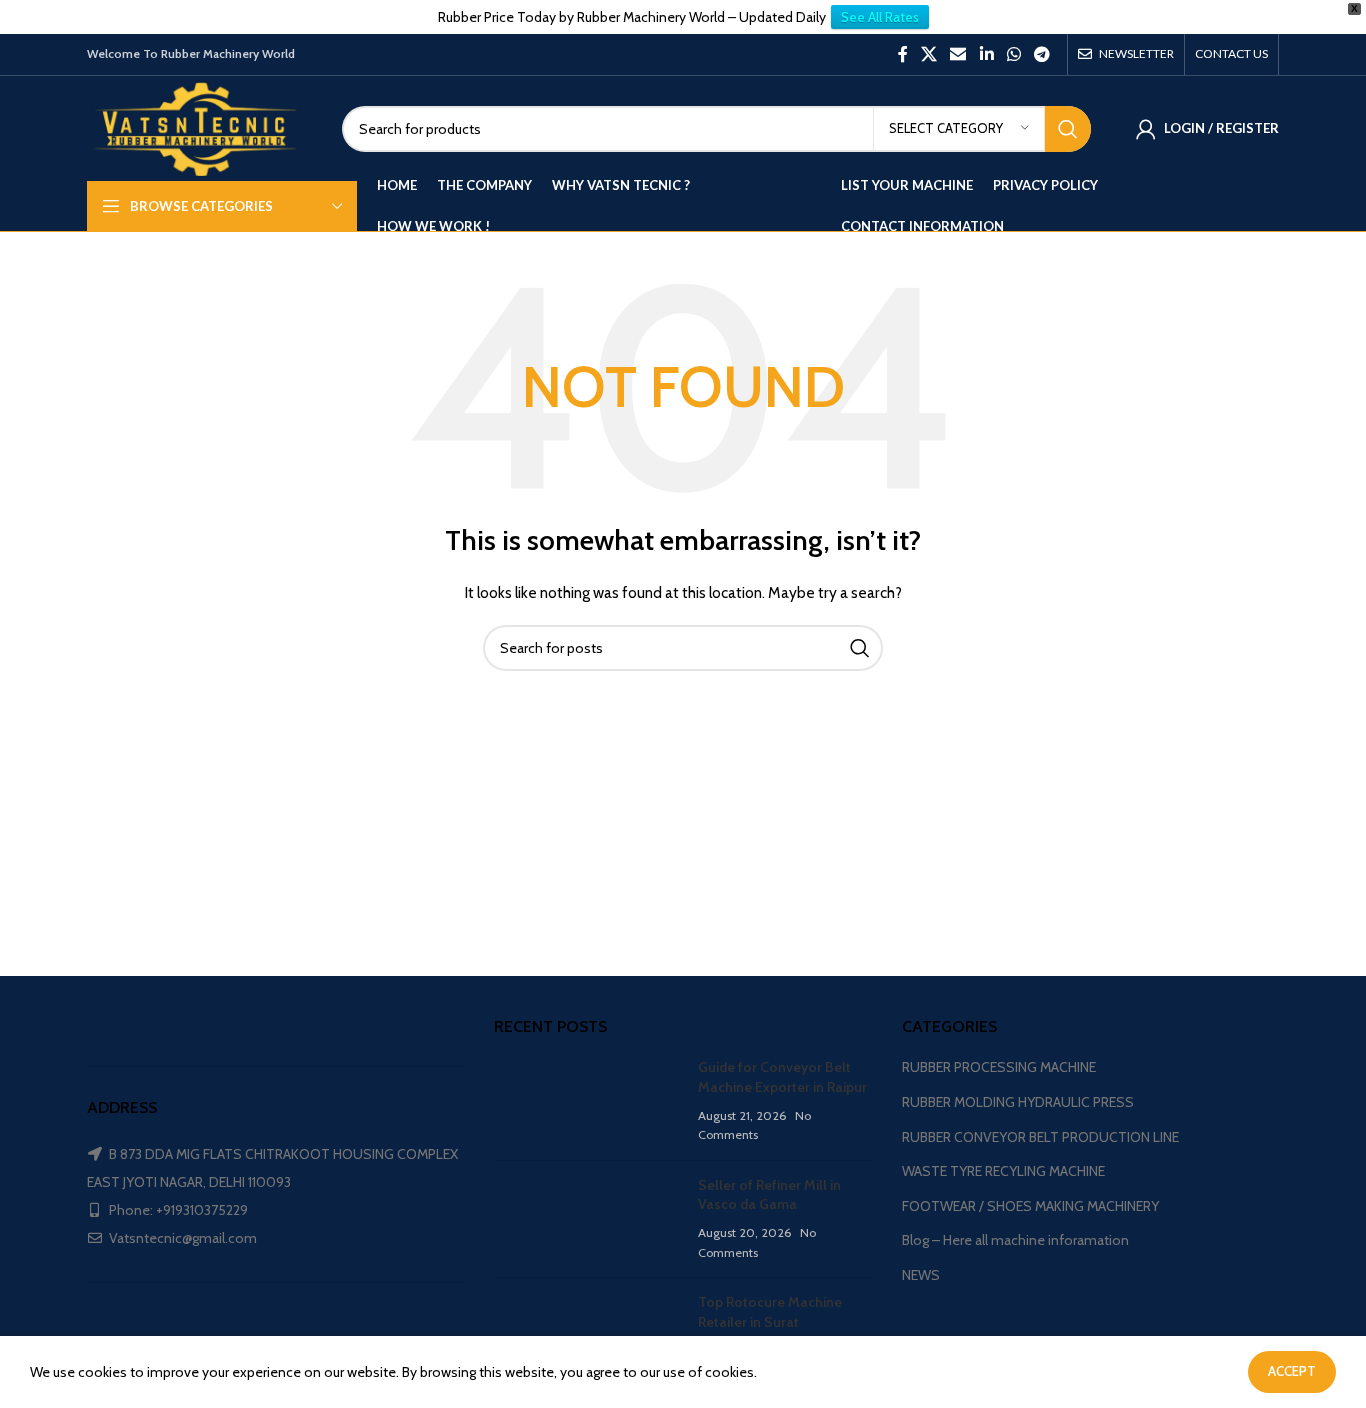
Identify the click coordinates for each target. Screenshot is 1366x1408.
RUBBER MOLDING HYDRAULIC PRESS (1018, 1102)
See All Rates (880, 17)
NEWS (921, 1275)
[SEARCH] (1068, 129)
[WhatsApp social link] (1013, 54)
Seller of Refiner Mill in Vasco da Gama (769, 1195)
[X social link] (928, 54)
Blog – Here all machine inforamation (1015, 1240)
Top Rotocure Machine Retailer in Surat (770, 1312)
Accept (1292, 1371)
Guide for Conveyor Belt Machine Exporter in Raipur (782, 1077)
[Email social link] (958, 54)
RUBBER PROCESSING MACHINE (999, 1067)
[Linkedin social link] (986, 54)
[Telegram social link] (1042, 54)
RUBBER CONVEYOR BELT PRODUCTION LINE (1040, 1137)
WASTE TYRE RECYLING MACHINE (1003, 1171)
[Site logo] (199, 127)
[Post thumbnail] (588, 1101)
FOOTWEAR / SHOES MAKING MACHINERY (1030, 1206)
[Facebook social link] (902, 54)
